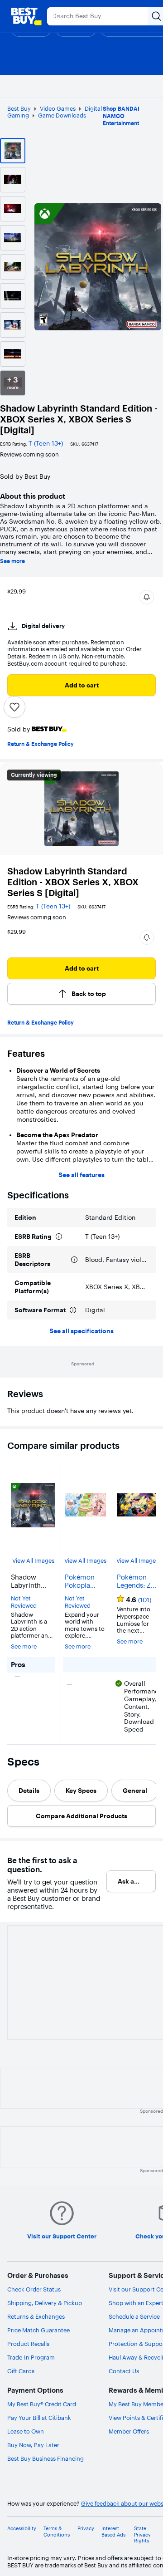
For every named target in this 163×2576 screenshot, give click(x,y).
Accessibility (22, 2529)
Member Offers (129, 2431)
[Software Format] (73, 1310)
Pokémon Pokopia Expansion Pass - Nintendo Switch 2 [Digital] (81, 1581)
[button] (147, 597)
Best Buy (19, 108)
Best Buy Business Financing (46, 2458)
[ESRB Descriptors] (74, 1260)
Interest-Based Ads (113, 2532)
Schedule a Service (134, 2316)
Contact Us (124, 2371)
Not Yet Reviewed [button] (24, 1602)
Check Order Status (34, 2289)
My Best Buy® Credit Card (42, 2404)
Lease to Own (26, 2431)
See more (12, 561)
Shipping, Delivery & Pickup (45, 2303)
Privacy (86, 2529)
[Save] (14, 707)
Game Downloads (62, 115)
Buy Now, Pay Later (33, 2445)
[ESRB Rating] (59, 1236)
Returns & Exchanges (36, 2316)
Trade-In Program (31, 2357)
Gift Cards (21, 2371)
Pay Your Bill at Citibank (39, 2418)
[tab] (29, 1791)
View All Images (33, 1561)
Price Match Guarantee (38, 2330)
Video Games (58, 108)
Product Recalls (28, 2344)
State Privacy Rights (142, 2534)
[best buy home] (26, 16)
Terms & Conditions (57, 2532)
